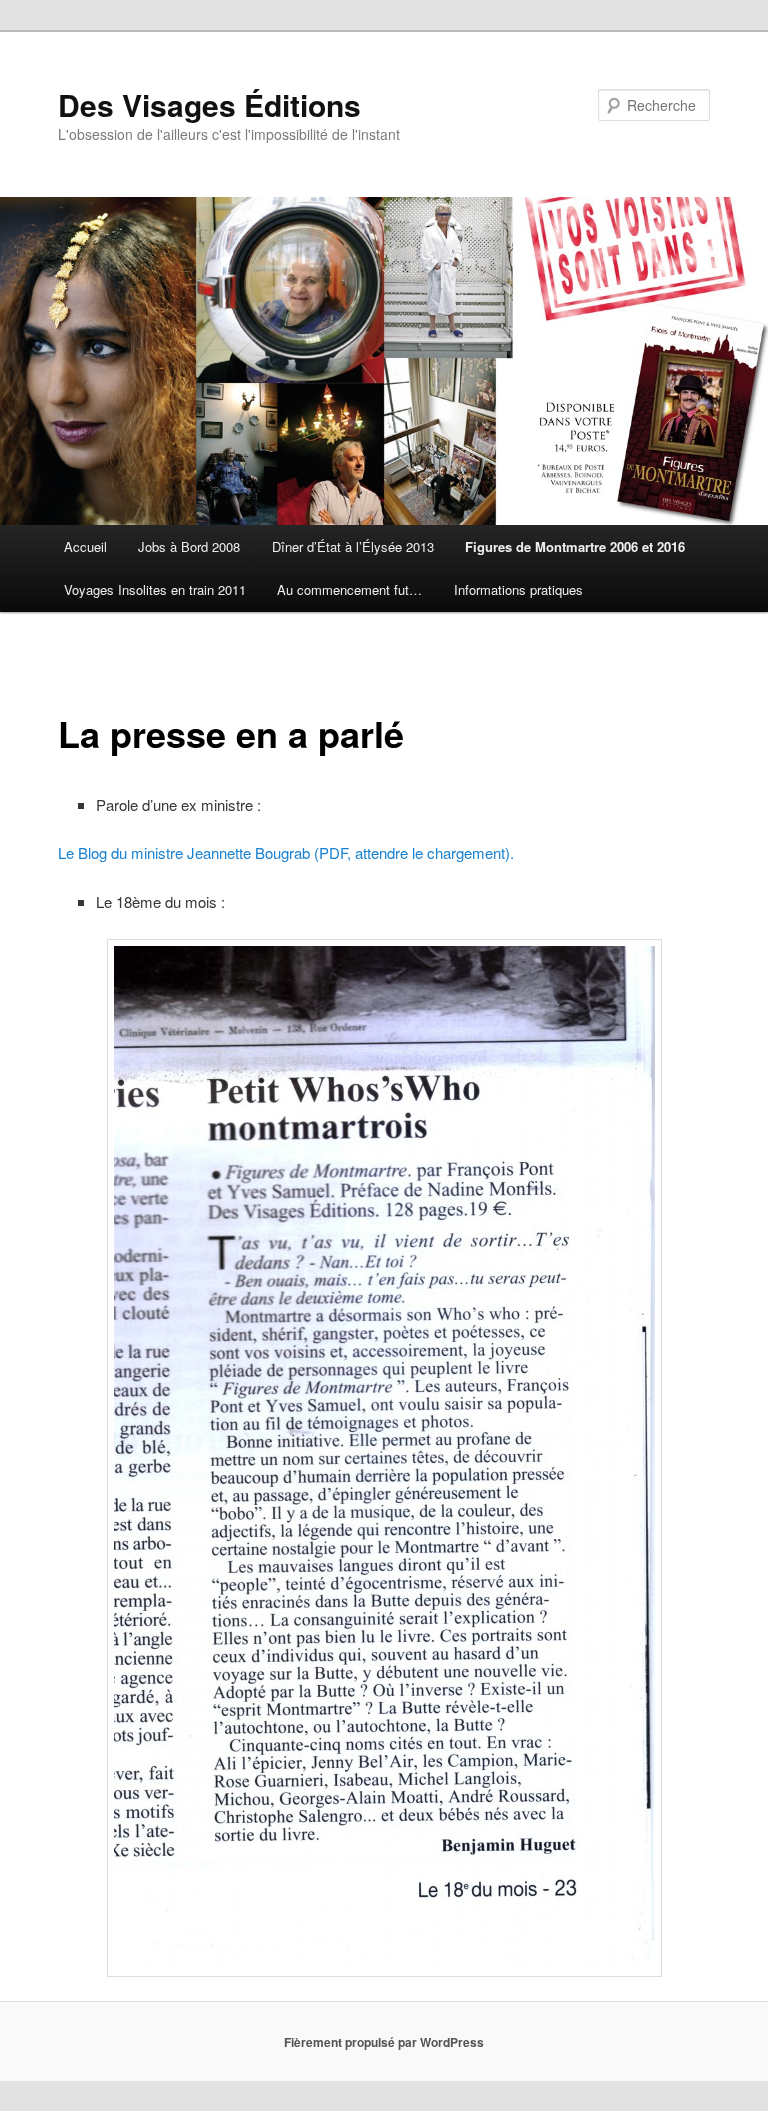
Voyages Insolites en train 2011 (155, 589)
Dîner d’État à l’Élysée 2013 (353, 546)
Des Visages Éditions (209, 104)
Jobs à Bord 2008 (189, 546)
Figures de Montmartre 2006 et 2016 (575, 546)
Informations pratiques (518, 589)
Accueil (85, 546)
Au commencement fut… (349, 589)
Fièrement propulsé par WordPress (384, 2042)
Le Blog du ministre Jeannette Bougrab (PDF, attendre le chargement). (286, 852)
